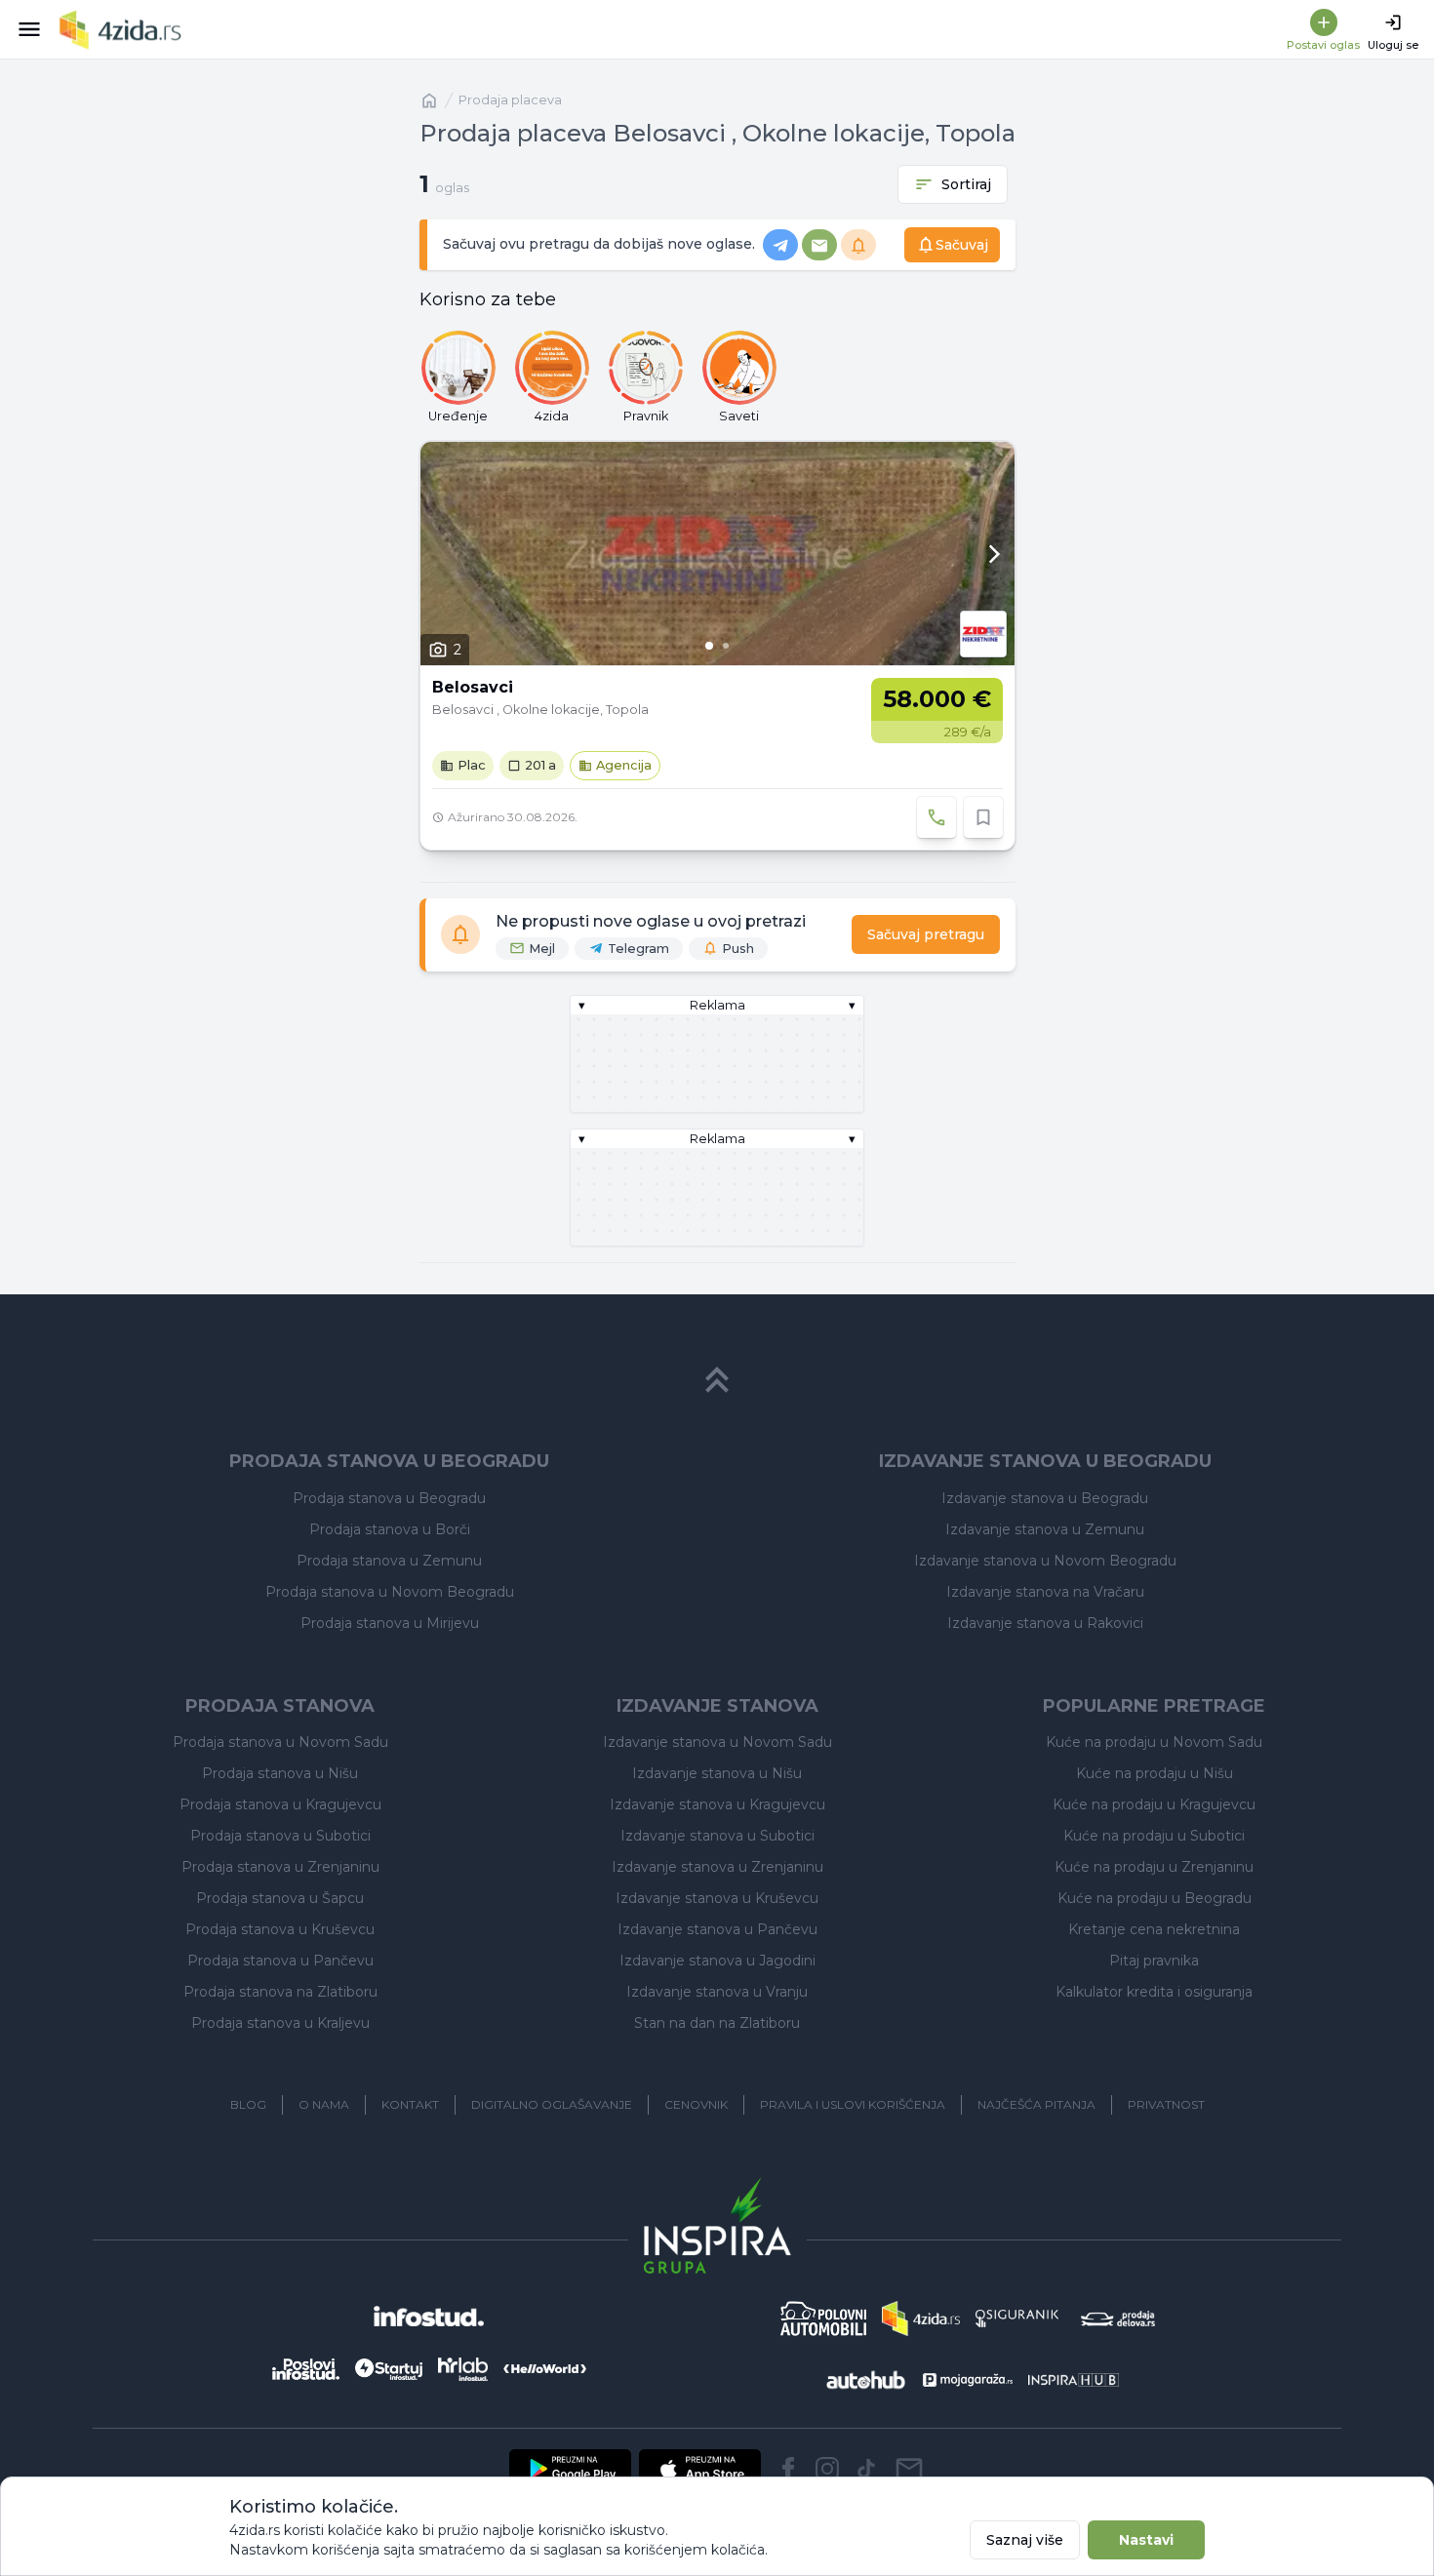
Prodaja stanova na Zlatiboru (280, 1992)
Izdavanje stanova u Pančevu (717, 1929)
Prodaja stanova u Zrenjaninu (280, 1867)
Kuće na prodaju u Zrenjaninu (1154, 1867)
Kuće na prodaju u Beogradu (1155, 1898)
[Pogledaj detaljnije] (717, 554)
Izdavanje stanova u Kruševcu (717, 1898)
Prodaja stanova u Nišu (280, 1773)
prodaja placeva (510, 100)
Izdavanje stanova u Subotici (717, 1836)
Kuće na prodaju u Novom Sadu (1154, 1742)
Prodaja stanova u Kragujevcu (280, 1804)
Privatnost (1166, 2104)
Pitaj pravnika (1154, 1961)
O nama (324, 2104)
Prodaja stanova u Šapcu (280, 1898)
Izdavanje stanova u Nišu (717, 1773)
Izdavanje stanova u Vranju (717, 1992)
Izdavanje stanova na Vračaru (1045, 1592)
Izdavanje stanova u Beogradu (1045, 1498)
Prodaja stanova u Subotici (280, 1836)
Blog (248, 2104)
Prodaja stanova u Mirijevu (390, 1623)
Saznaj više (1025, 2540)
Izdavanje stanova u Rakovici (1045, 1623)
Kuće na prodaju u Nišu (1155, 1773)
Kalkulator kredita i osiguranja (1154, 1992)
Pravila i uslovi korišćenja (853, 2104)
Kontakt (410, 2104)
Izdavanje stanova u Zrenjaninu (717, 1867)
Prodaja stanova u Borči (390, 1529)
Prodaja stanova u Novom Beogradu (390, 1592)
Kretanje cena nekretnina (1154, 1929)
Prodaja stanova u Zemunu (389, 1561)
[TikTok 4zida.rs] (866, 2469)
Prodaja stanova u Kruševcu (280, 1929)
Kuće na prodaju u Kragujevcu (1154, 1804)
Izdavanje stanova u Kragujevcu (717, 1804)
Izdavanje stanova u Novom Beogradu (1045, 1561)
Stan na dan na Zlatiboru (717, 2023)
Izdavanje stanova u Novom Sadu (717, 1742)
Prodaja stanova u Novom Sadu (280, 1742)
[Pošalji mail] (909, 2469)
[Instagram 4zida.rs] (827, 2469)
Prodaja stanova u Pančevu (280, 1961)
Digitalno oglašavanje (552, 2104)
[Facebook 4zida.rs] (788, 2469)
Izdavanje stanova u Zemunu (1045, 1529)
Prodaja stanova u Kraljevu (280, 2023)
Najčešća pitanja (1036, 2104)
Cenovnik (696, 2104)
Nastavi (1146, 2540)
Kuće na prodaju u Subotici (1154, 1836)
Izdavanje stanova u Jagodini (717, 1961)
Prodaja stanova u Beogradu (389, 1498)
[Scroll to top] (717, 1380)
